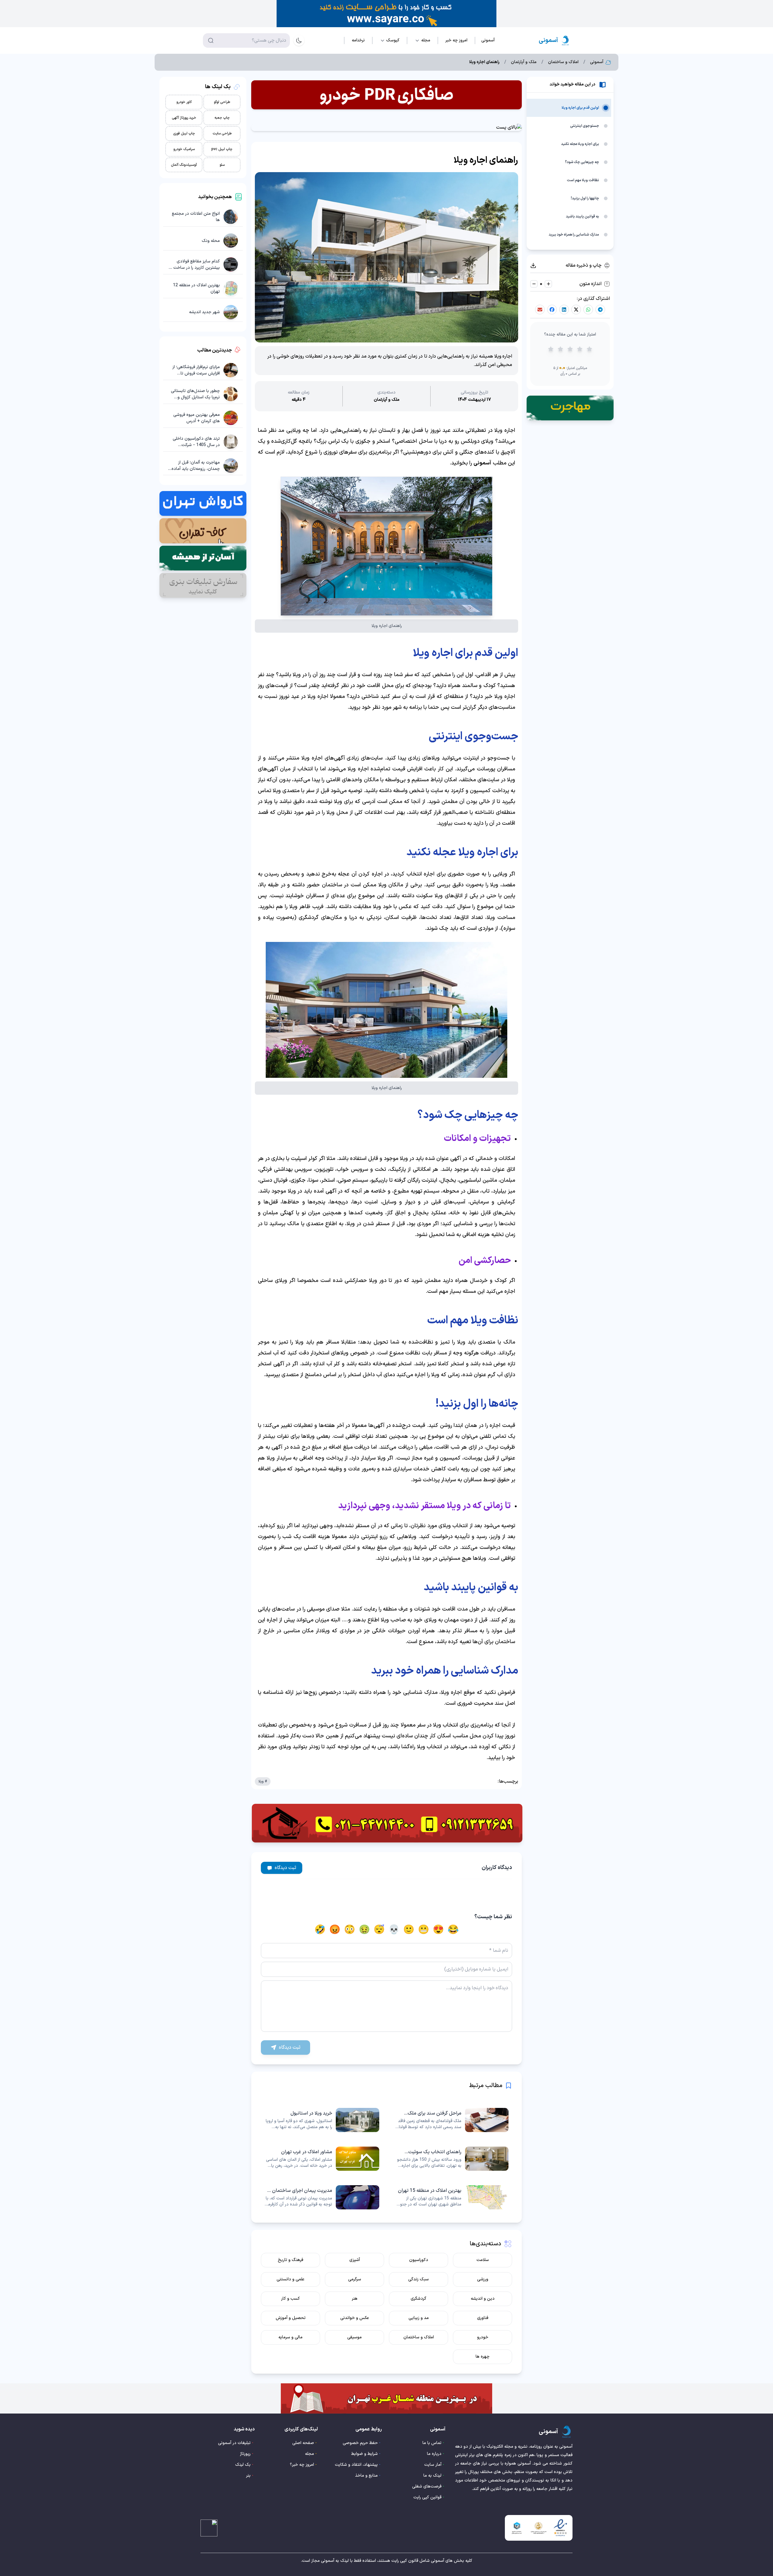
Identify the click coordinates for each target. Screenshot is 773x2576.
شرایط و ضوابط (364, 2454)
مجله (310, 2454)
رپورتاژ (245, 2454)
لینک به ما (432, 2476)
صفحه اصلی (303, 2443)
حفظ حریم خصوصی (360, 2443)
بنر (248, 2476)
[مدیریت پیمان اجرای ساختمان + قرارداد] (322, 2197)
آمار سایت (433, 2465)
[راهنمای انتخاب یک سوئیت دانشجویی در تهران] (451, 2159)
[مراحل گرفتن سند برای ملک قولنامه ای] (451, 2120)
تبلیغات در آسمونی (234, 2443)
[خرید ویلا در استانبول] (322, 2120)
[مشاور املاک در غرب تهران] (322, 2159)
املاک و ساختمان (563, 62)
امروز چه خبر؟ (302, 2465)
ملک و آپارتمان (524, 62)
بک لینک (243, 2465)
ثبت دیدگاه (285, 1868)
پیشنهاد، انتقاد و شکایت (356, 2465)
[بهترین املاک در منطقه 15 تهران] (451, 2197)
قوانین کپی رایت (427, 2497)
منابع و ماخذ (366, 2476)
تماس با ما (432, 2443)
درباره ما (434, 2454)
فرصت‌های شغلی (427, 2486)
